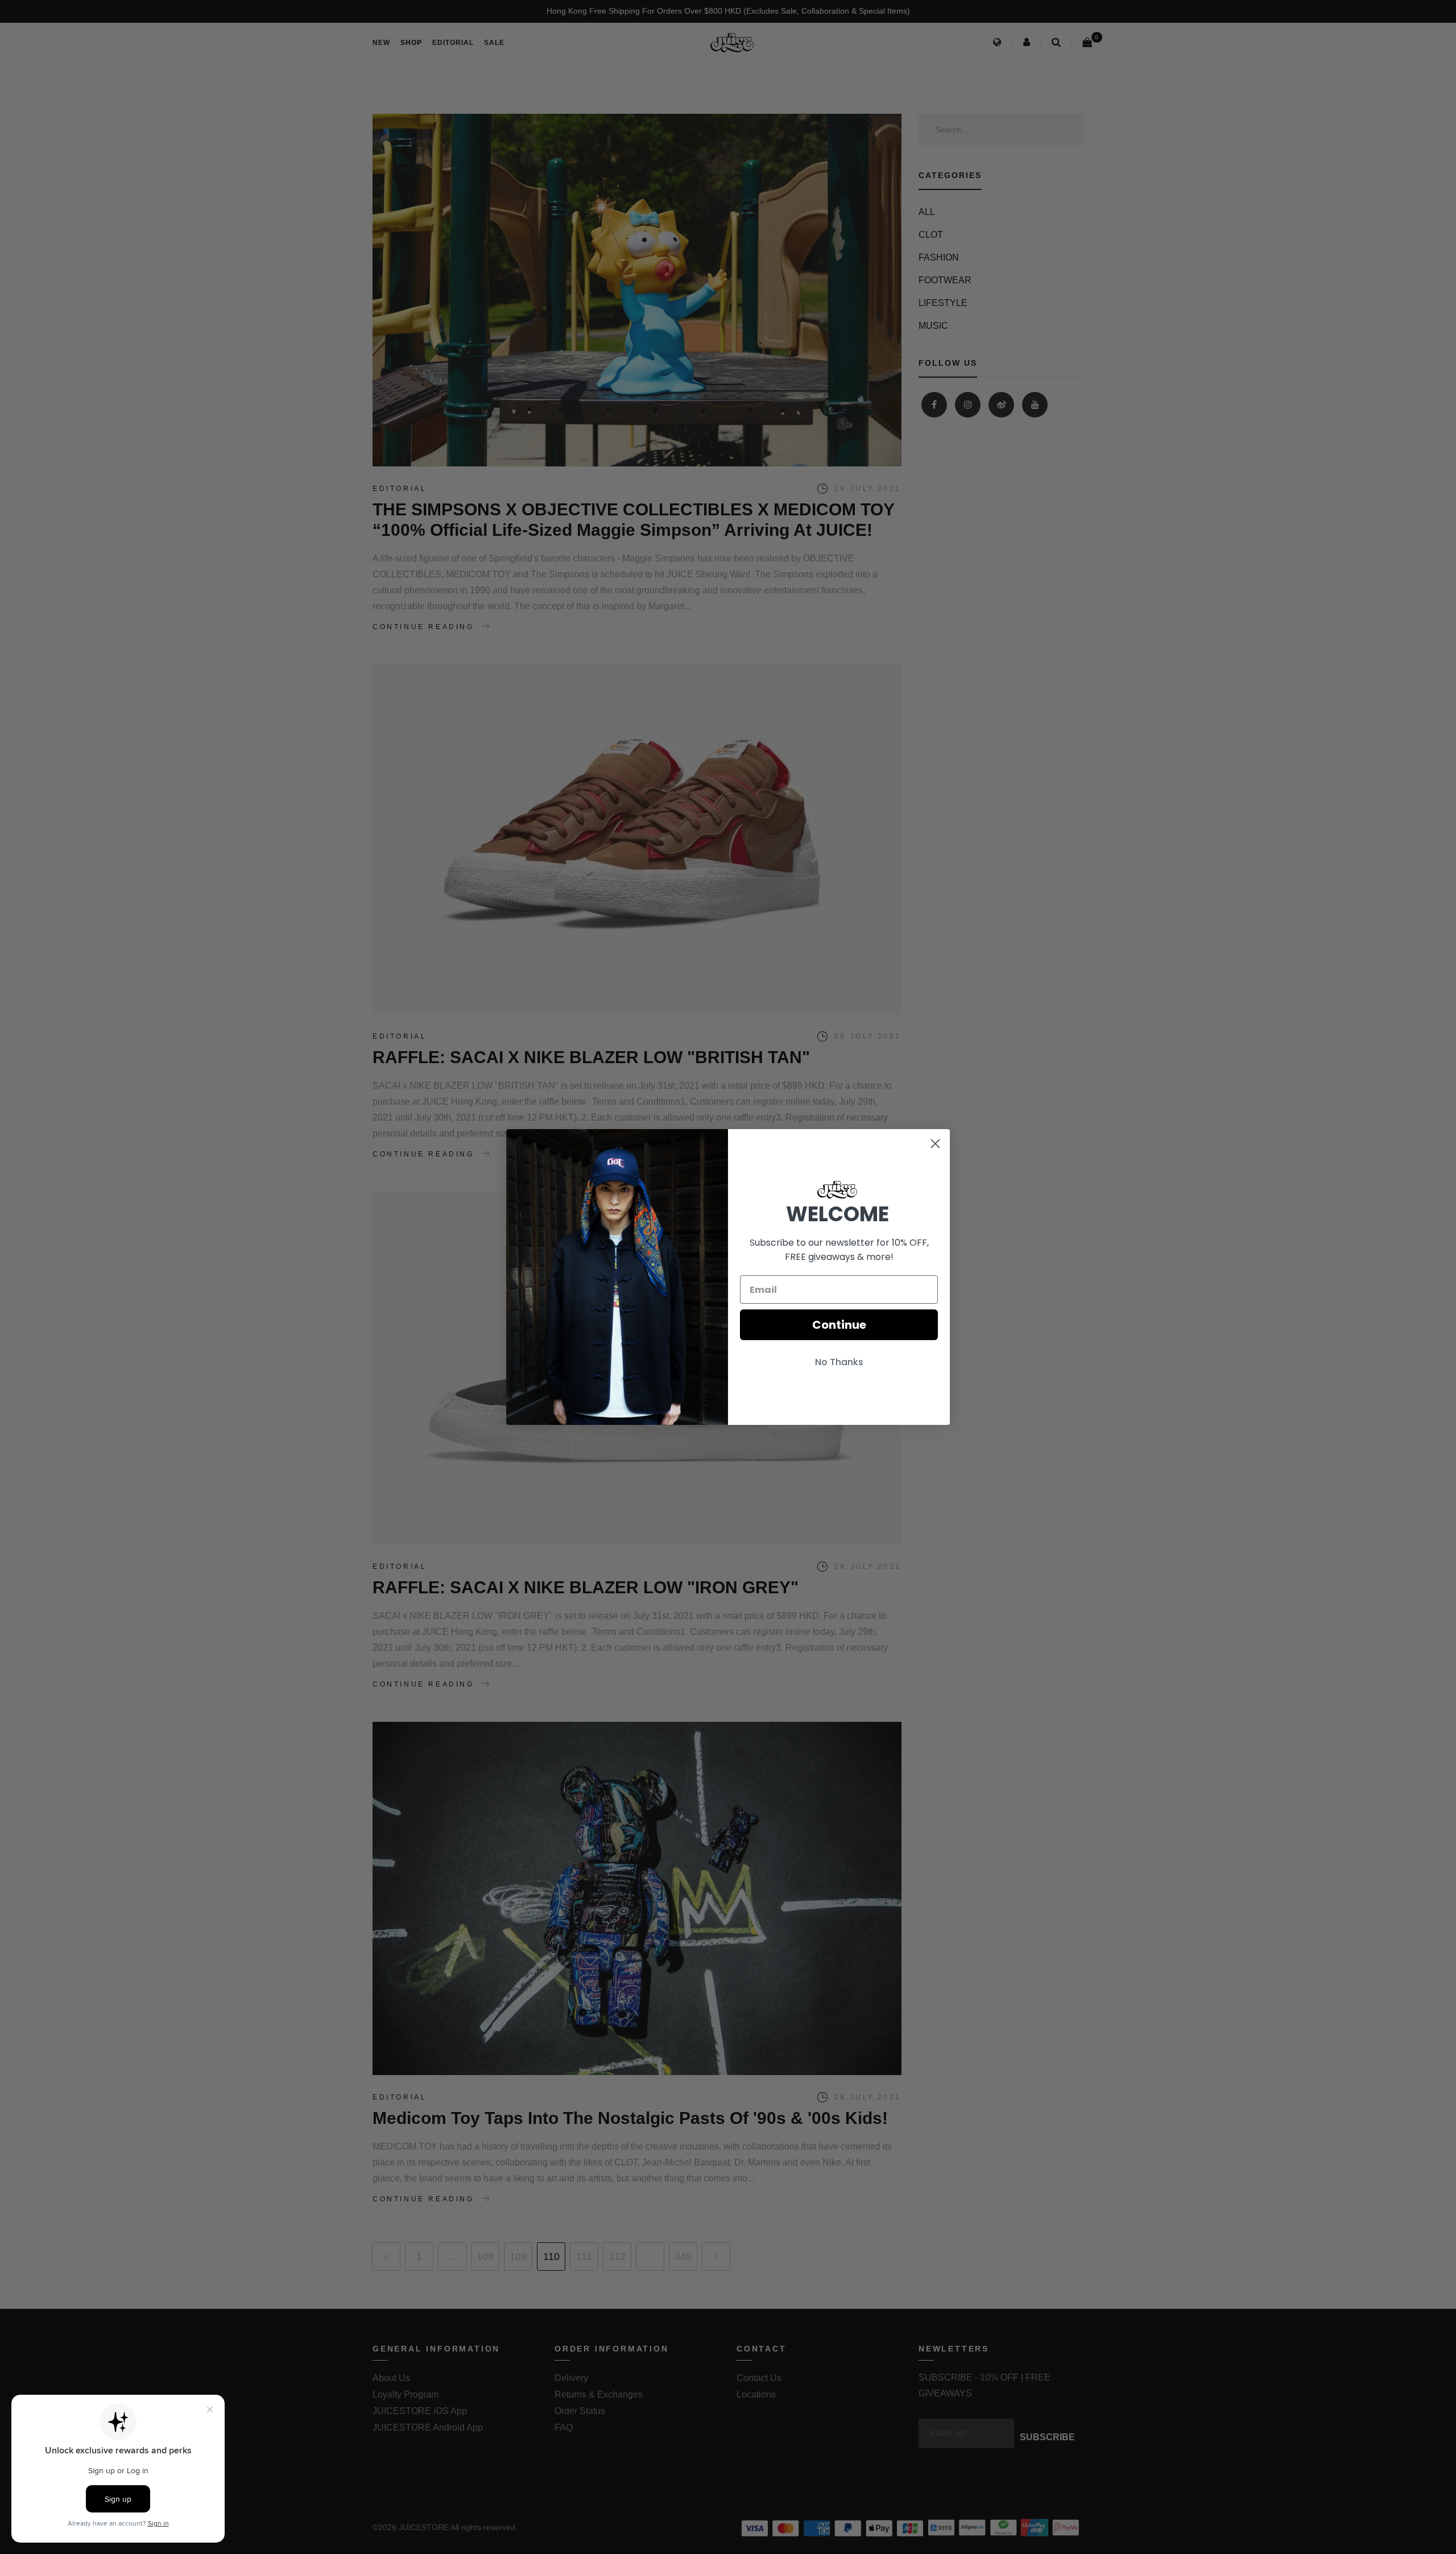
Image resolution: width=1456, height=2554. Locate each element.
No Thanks (839, 1362)
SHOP (411, 43)
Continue (839, 1325)
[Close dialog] (935, 1144)
